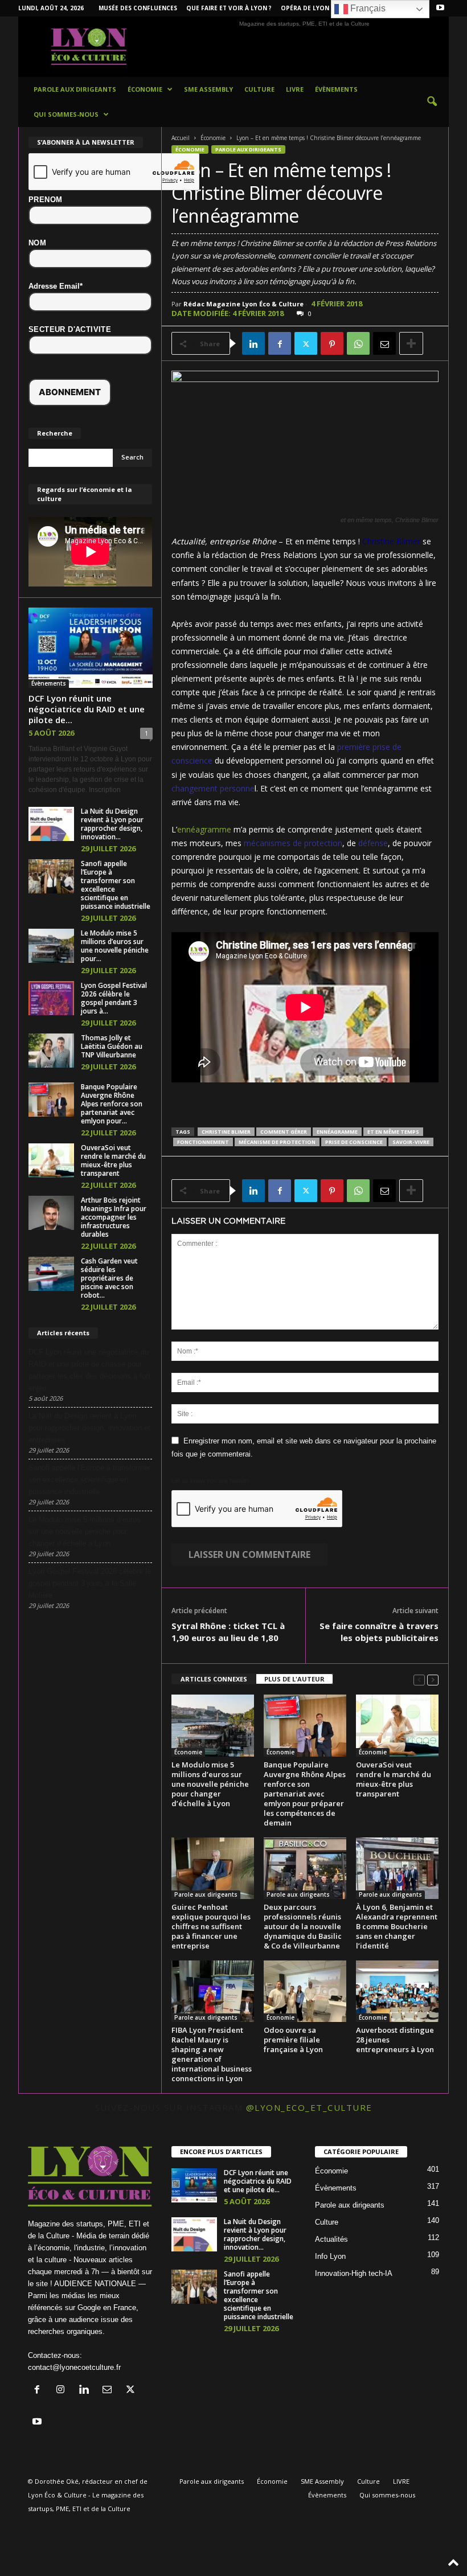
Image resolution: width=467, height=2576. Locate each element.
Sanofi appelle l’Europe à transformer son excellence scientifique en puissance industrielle (116, 885)
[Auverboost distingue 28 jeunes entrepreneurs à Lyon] (397, 1991)
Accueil (181, 138)
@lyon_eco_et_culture (309, 2107)
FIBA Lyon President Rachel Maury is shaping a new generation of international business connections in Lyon (212, 2054)
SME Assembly (208, 89)
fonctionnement (203, 1142)
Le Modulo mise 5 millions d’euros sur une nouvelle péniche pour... (115, 946)
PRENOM (45, 200)
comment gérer (284, 1132)
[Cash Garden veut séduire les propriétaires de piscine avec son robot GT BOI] (51, 1274)
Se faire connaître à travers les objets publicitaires (379, 1632)
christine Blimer (226, 1132)
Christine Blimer (391, 541)
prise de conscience (354, 1142)
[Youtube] (440, 8)
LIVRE (295, 89)
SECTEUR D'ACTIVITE (70, 329)
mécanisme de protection (277, 1142)
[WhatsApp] (358, 343)
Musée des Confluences (138, 8)
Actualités (331, 2239)
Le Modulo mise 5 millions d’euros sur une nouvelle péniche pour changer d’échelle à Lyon (210, 1784)
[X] (306, 343)
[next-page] (433, 1679)
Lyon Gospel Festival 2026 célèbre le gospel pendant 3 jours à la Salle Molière (90, 1583)
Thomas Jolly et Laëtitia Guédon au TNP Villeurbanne (112, 1046)
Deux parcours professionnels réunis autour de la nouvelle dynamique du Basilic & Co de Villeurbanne (303, 1926)
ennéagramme (204, 829)
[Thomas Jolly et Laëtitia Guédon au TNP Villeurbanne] (51, 1051)
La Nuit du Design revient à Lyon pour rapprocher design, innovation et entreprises (89, 1428)
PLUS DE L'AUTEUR (294, 1679)
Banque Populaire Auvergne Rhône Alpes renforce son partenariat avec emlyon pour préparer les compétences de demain (305, 1794)
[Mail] (110, 2391)
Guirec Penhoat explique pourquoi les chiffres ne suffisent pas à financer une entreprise (211, 1926)
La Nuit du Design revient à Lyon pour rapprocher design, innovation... (112, 824)
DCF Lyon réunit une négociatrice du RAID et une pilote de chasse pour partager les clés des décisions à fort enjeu (89, 1370)
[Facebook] (280, 343)
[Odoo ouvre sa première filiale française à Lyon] (305, 1991)
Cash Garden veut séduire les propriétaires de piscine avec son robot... (109, 1278)
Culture (259, 89)
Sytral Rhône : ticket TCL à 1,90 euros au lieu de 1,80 (228, 1632)
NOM (37, 243)
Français (367, 8)
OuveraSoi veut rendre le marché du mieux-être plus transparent (394, 1779)
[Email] (384, 343)
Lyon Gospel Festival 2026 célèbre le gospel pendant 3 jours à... (114, 998)
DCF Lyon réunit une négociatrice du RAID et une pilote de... (87, 709)
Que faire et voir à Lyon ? (229, 8)
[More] (411, 343)
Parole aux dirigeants (75, 89)
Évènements (336, 89)
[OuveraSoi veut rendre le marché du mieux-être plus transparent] (397, 1725)
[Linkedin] (253, 343)
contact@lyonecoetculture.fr (74, 2367)
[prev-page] (419, 1679)
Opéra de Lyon (305, 8)
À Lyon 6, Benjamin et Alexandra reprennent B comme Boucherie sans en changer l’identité (397, 1926)
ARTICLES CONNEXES (214, 1679)
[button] (432, 102)
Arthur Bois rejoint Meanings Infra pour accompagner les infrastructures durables (114, 1217)
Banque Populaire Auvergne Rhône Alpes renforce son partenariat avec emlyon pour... (112, 1104)
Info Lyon (330, 2256)
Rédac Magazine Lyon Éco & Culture (243, 304)
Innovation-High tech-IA (354, 2273)
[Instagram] (63, 2391)
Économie (145, 89)
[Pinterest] (332, 343)
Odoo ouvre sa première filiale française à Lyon (293, 2040)
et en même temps (393, 1132)
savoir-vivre (411, 1142)
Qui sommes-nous (66, 114)
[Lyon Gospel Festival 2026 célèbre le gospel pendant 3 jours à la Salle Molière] (51, 998)
